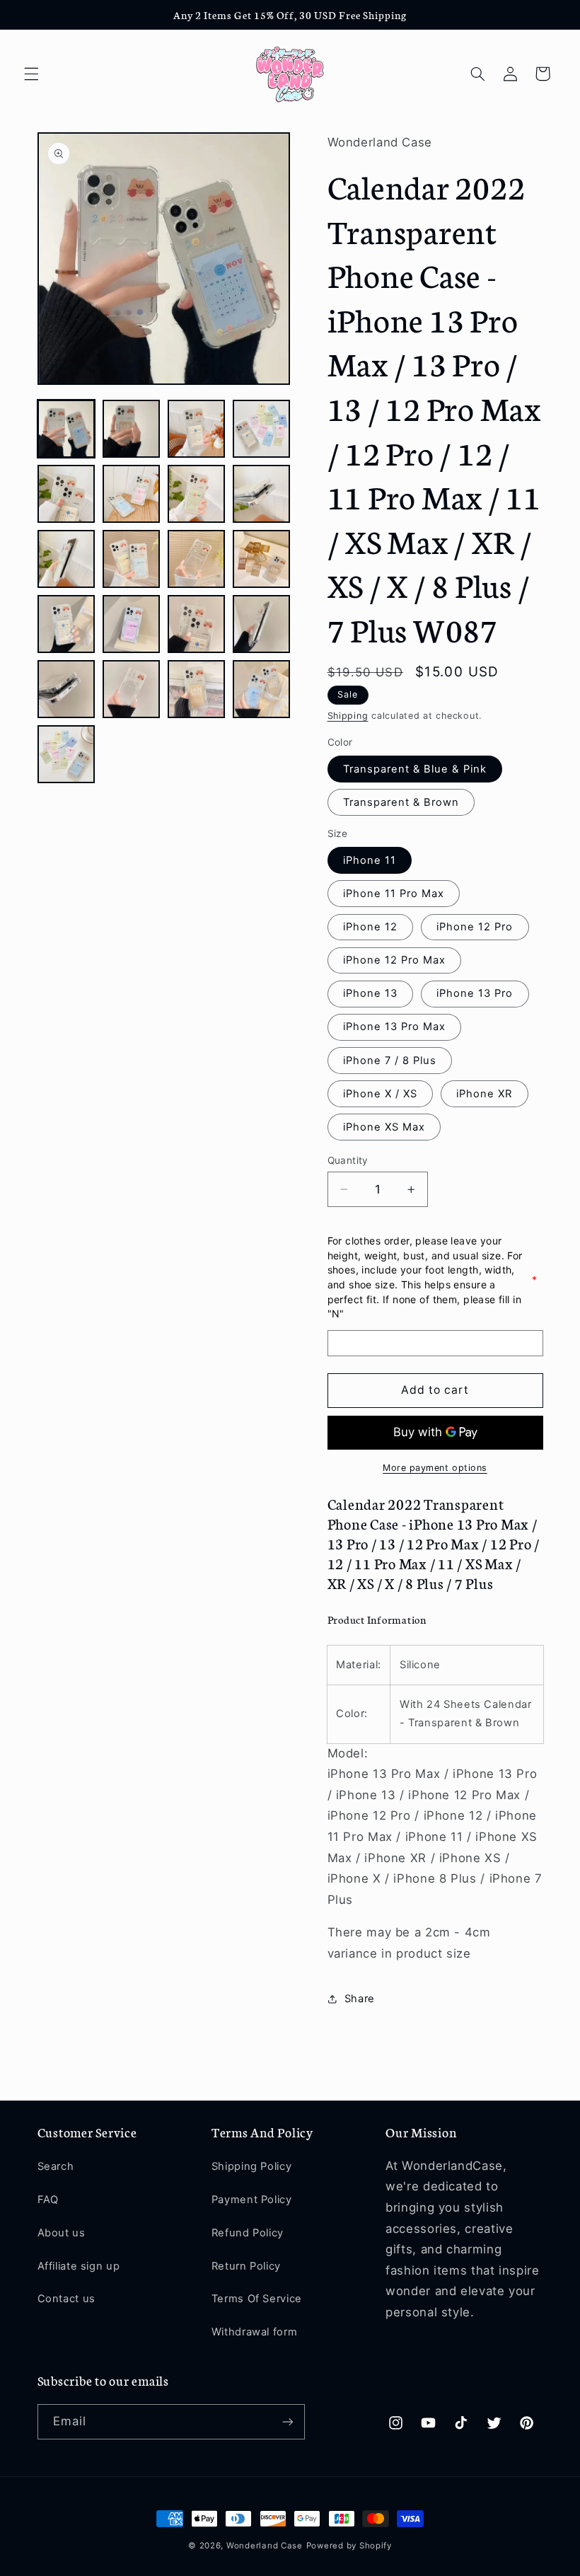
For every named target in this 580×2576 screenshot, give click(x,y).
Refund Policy (248, 2233)
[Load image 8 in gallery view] (262, 494)
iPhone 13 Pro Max (395, 1027)
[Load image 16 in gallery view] (262, 624)
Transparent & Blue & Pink (415, 769)
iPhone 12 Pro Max (395, 960)
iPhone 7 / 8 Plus (390, 1061)
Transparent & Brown (401, 802)
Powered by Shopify (349, 2546)
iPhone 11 (370, 860)
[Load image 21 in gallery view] (66, 754)
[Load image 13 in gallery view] (66, 624)
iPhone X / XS (381, 1094)
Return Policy (246, 2266)
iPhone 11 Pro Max (394, 894)
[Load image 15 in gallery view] (197, 624)
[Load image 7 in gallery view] (197, 494)
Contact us (66, 2299)
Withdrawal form (254, 2332)
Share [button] (360, 1999)
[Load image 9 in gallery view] (66, 559)
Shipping (348, 716)
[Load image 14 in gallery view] (132, 624)
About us (62, 2233)
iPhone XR (484, 1094)
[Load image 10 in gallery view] (132, 559)
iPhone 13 (370, 993)
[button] (31, 74)
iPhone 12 (370, 927)
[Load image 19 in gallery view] (197, 689)
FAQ (48, 2200)
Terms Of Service (257, 2299)
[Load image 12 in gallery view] (262, 559)
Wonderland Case (265, 2546)
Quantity (348, 1160)
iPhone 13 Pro (475, 993)
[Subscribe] (287, 2421)
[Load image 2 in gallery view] (132, 429)
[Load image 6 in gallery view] (132, 494)
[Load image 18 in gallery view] (132, 689)
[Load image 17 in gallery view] (66, 689)
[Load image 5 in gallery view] (66, 494)
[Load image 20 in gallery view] (262, 689)
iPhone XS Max (384, 1127)
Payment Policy (252, 2200)
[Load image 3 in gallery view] (197, 429)
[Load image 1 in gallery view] (66, 429)
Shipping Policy (251, 2166)
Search (56, 2166)
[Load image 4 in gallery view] (262, 429)
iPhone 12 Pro (475, 927)
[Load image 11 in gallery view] (197, 559)
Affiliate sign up (79, 2266)
